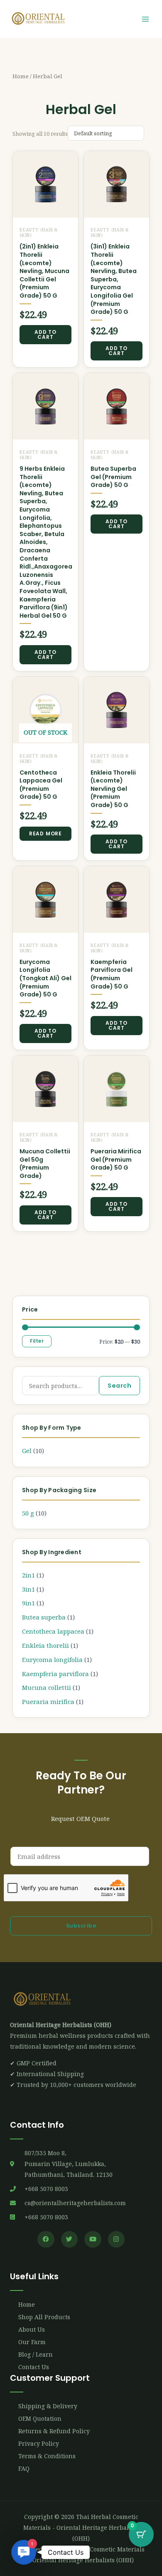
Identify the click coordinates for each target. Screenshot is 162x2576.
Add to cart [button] (45, 334)
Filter (37, 1341)
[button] (24, 2552)
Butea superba (44, 1617)
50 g (28, 1513)
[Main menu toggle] (145, 19)
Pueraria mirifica (48, 1702)
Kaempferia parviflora (55, 1674)
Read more (45, 833)
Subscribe (81, 1926)
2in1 (28, 1575)
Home (21, 76)
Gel (27, 1451)
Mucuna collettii (47, 1687)
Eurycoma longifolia (52, 1659)
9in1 (28, 1603)
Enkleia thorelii (45, 1645)
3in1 (28, 1589)
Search (119, 1386)
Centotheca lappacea (53, 1631)
